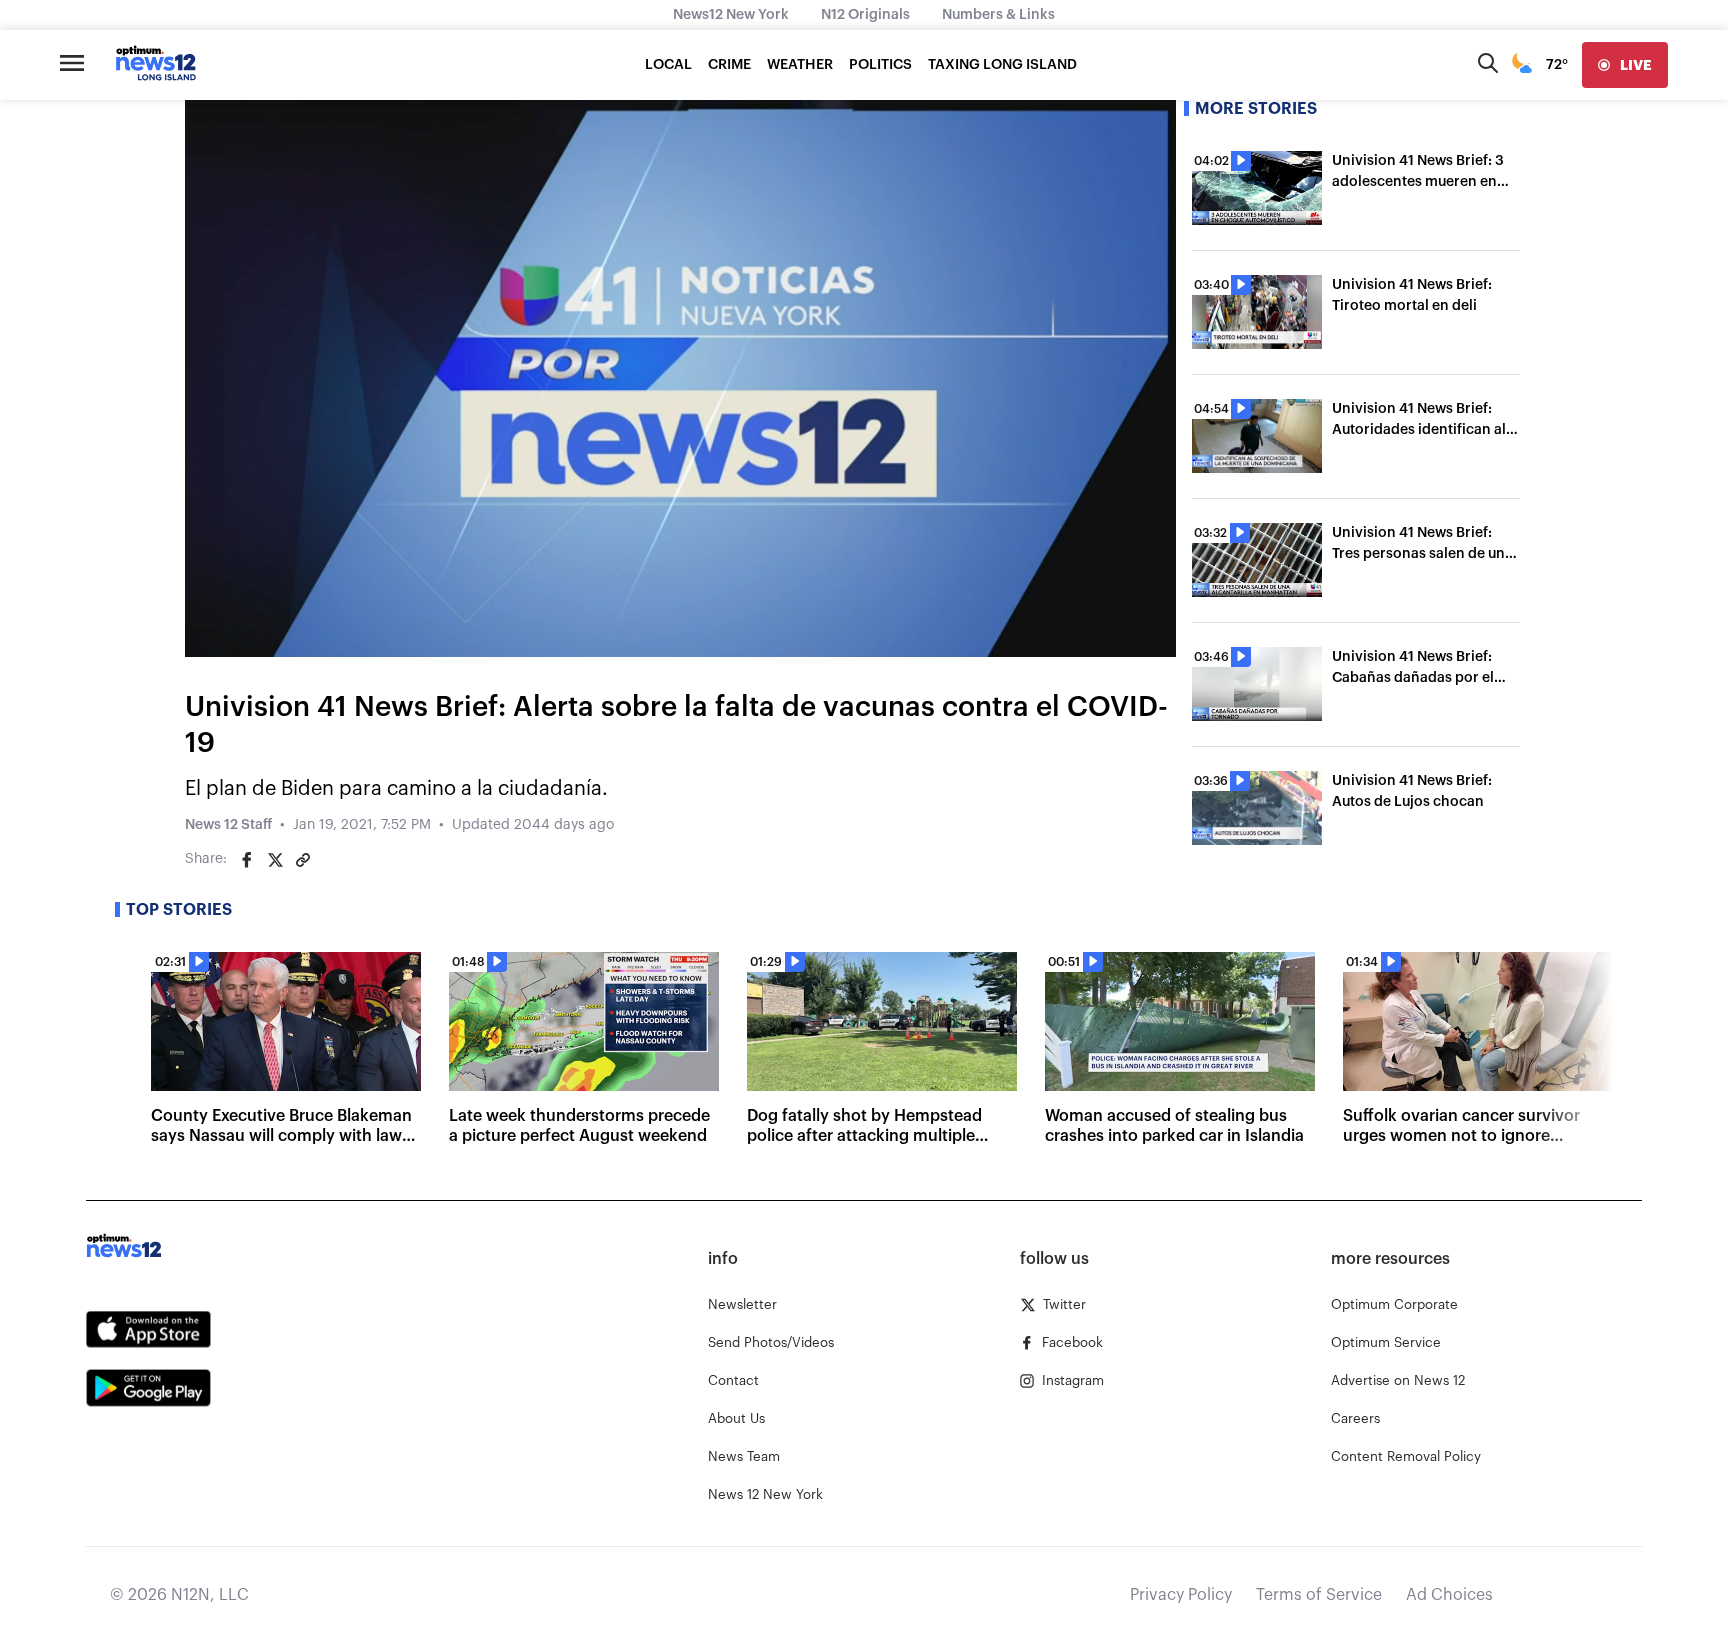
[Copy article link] (303, 860)
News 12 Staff (228, 825)
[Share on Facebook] (247, 860)
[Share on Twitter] (275, 860)
